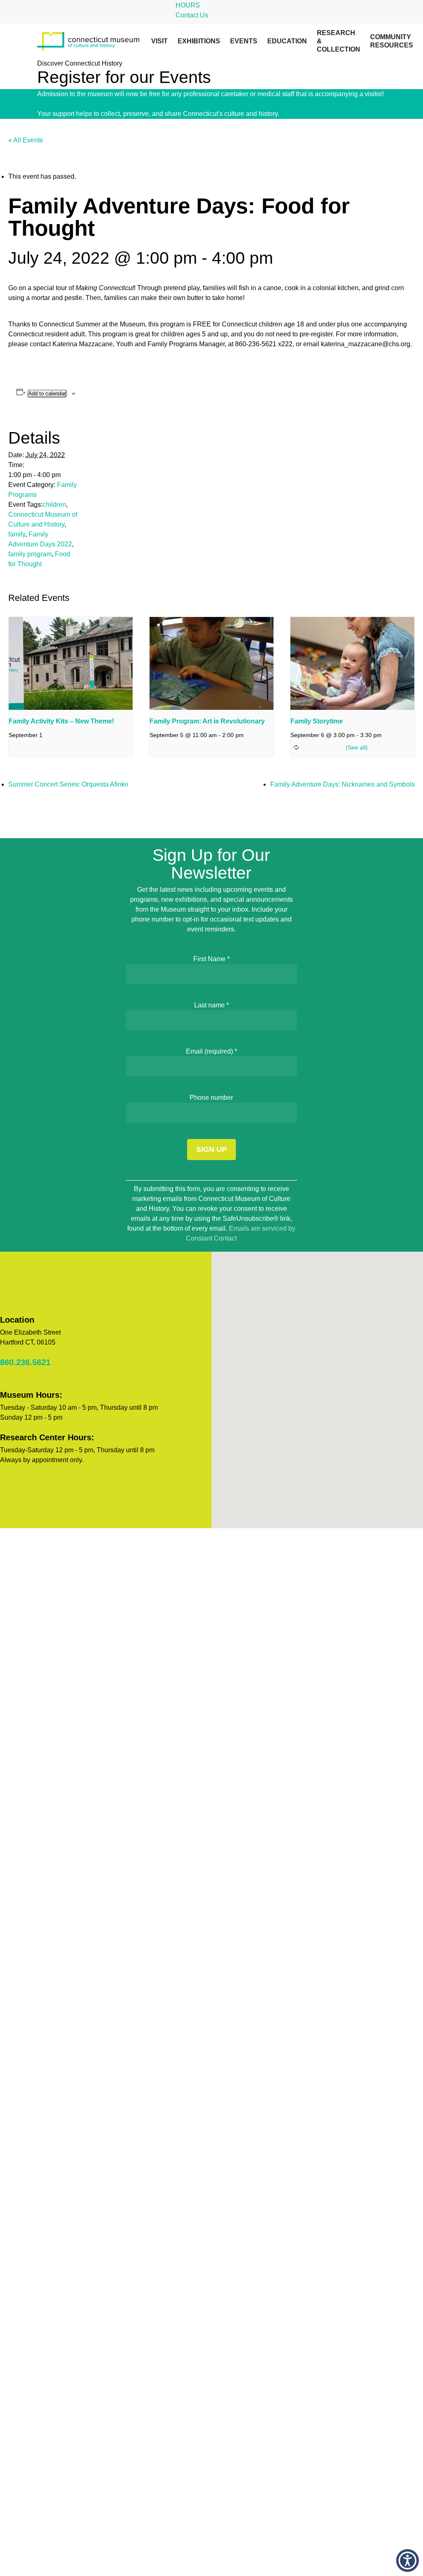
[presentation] (71, 663)
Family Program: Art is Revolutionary (207, 721)
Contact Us (192, 15)
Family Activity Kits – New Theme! (61, 721)
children (54, 505)
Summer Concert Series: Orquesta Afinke (68, 784)
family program (30, 554)
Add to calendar (47, 393)
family (17, 534)
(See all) (357, 747)
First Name (211, 959)
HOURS (188, 5)
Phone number (211, 1098)
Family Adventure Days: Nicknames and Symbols (342, 784)
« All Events (26, 140)
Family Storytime (317, 721)
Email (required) (211, 1051)
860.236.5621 (25, 1362)
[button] (408, 2561)
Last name (211, 1005)
